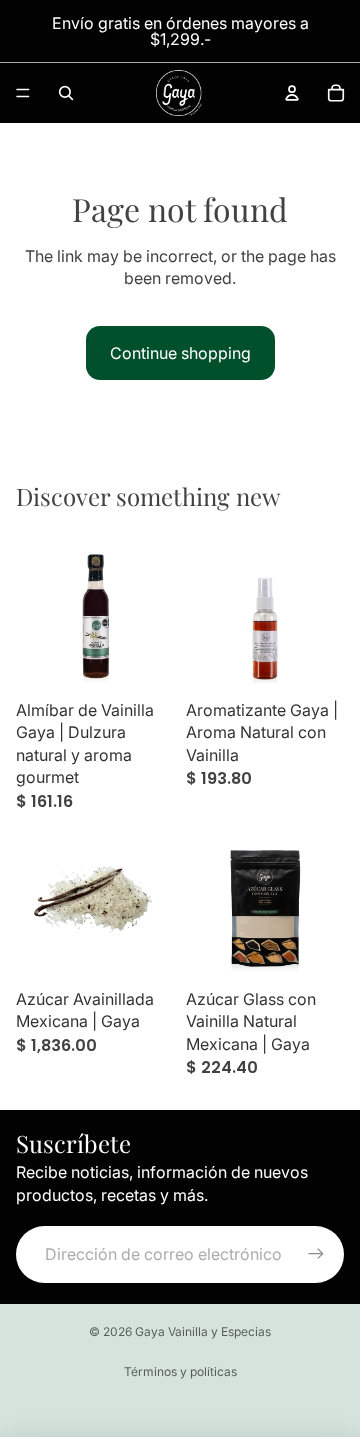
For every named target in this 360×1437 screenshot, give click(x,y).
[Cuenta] (292, 93)
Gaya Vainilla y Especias (203, 1331)
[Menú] (23, 93)
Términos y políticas (180, 1371)
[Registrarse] (316, 1254)
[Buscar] (66, 93)
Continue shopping (180, 353)
